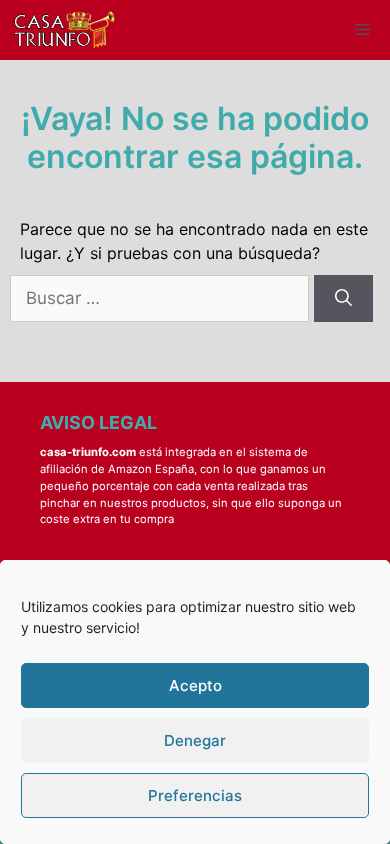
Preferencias (195, 795)
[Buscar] (343, 299)
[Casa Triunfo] (63, 30)
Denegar (195, 740)
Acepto (195, 685)
